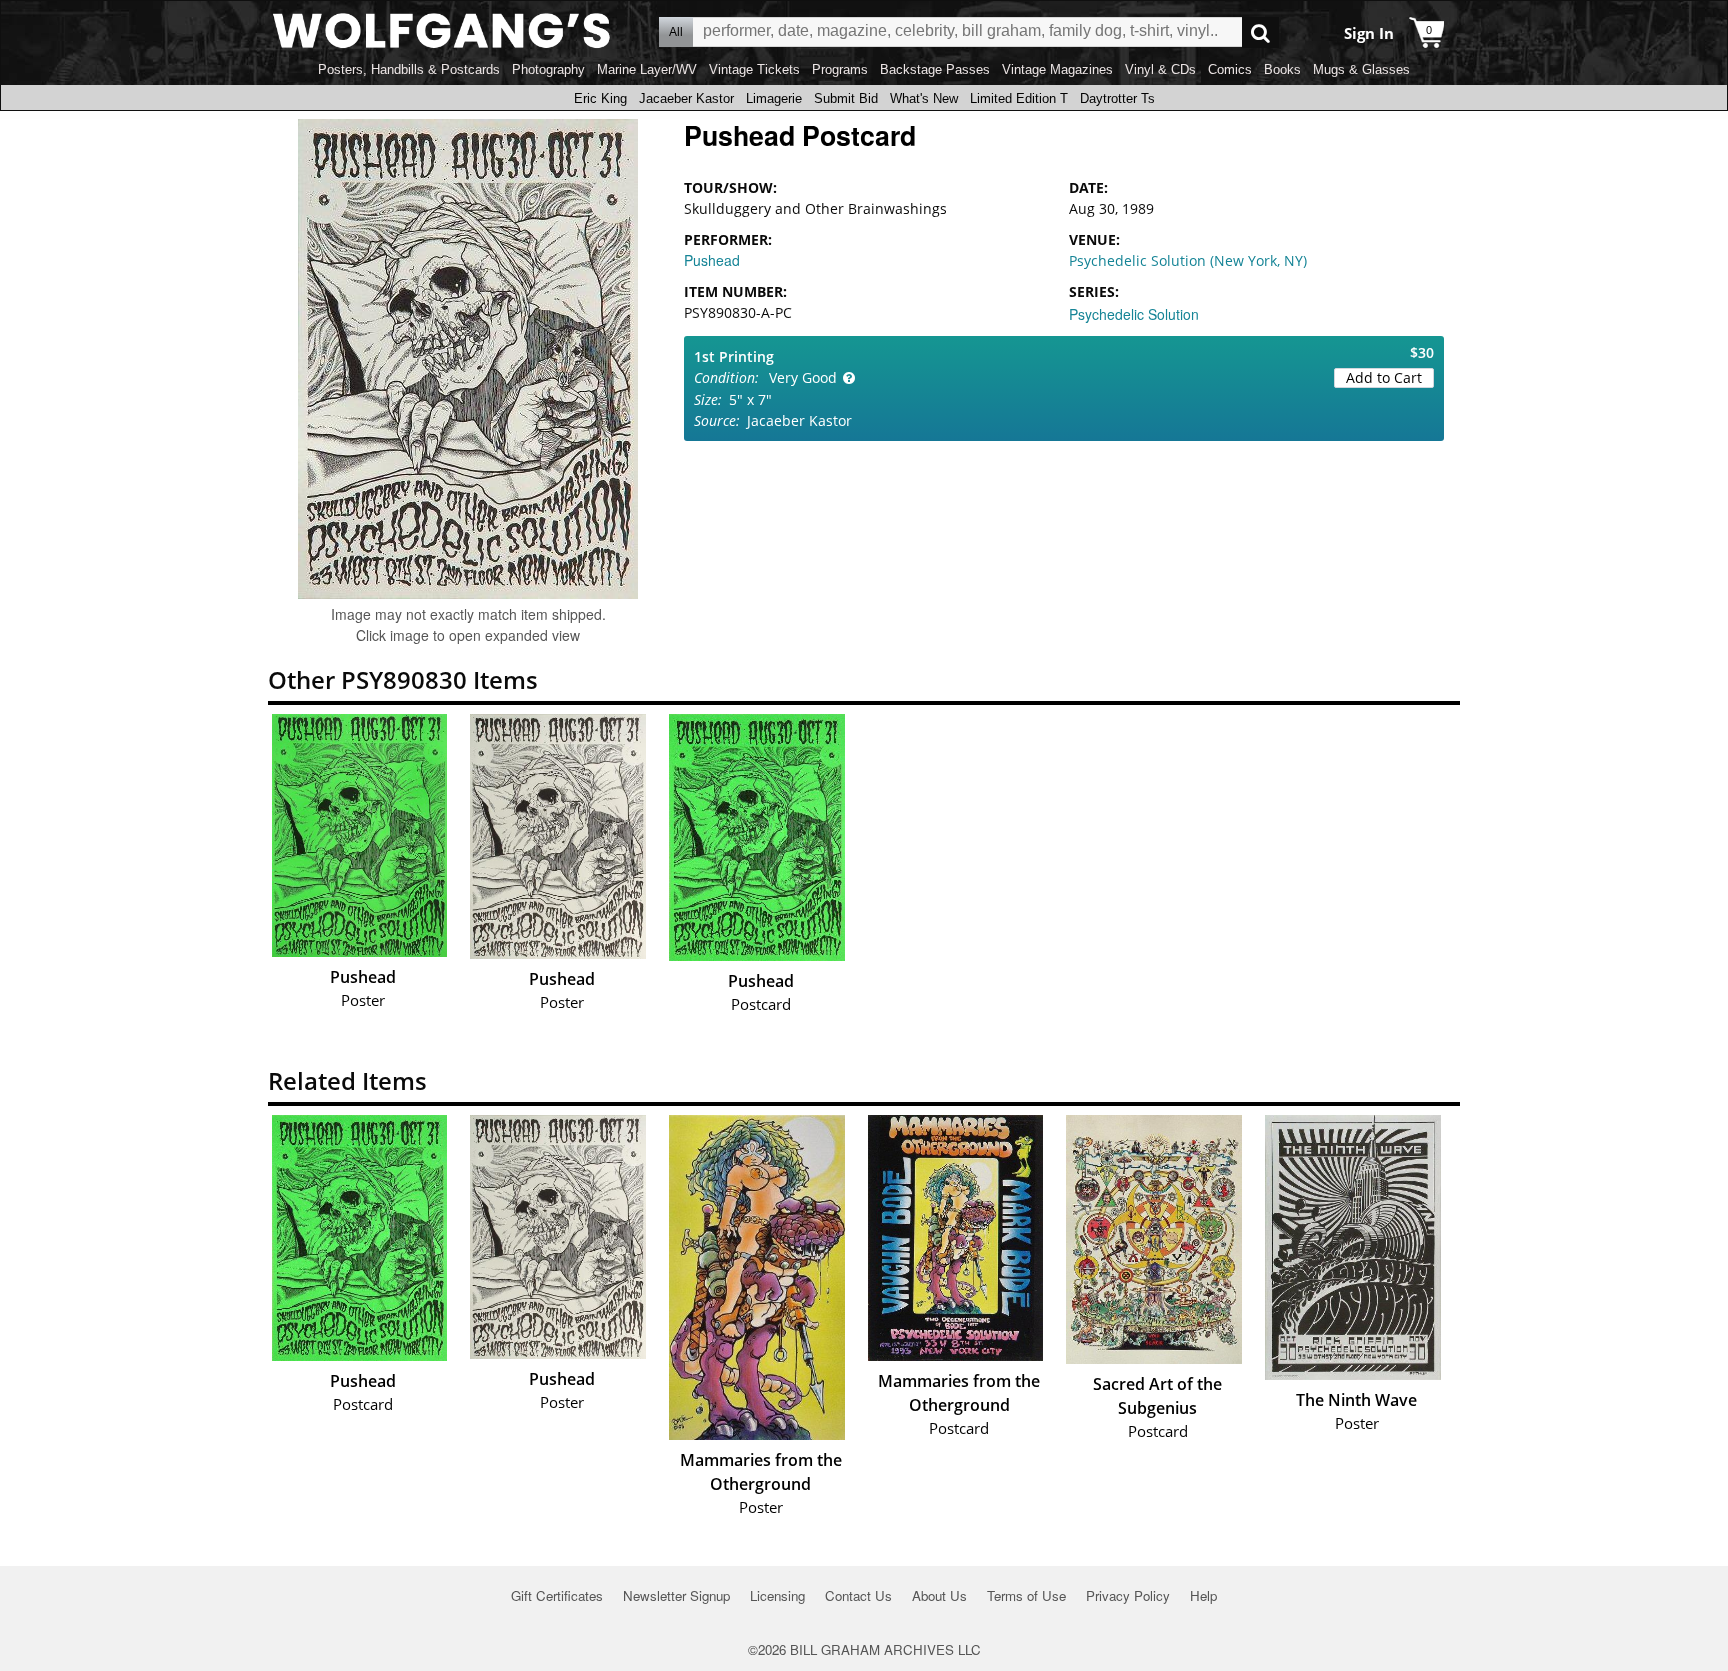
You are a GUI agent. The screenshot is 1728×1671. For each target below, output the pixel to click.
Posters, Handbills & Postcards (409, 69)
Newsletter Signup (676, 1595)
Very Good (803, 377)
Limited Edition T (1019, 98)
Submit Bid (846, 98)
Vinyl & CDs (1160, 69)
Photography (548, 69)
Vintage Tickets (754, 69)
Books (1282, 69)
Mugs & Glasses (1361, 69)
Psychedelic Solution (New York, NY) (1188, 260)
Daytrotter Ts (1117, 98)
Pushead (712, 260)
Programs (840, 69)
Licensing (777, 1595)
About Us (939, 1595)
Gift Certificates (557, 1595)
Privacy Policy (1128, 1595)
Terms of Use (1026, 1595)
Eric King (600, 98)
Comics (1230, 69)
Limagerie (774, 98)
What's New (924, 98)
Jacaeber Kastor (686, 98)
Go (1260, 32)
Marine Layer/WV (647, 69)
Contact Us (858, 1595)
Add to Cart (1384, 377)
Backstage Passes (935, 69)
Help (1203, 1595)
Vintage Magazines (1057, 69)
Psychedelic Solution (1134, 314)
